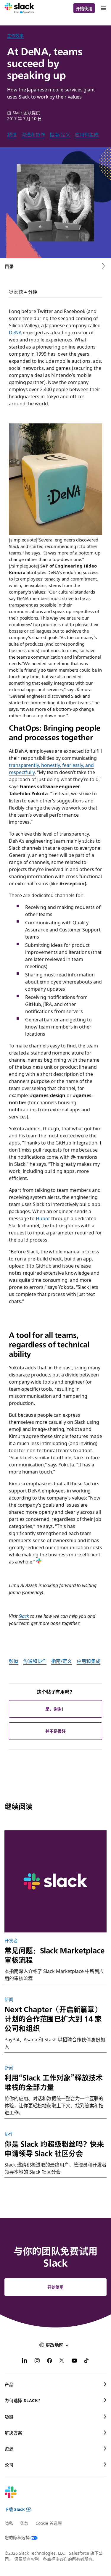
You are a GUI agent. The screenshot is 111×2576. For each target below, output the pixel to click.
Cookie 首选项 (49, 2523)
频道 (12, 134)
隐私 (9, 2523)
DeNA (15, 332)
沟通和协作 (33, 134)
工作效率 (15, 36)
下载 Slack (15, 2509)
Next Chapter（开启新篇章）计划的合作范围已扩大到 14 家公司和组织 (53, 2019)
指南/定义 (60, 134)
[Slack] (19, 8)
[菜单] (103, 8)
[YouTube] (74, 2361)
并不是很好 (56, 1731)
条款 (24, 2523)
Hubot (43, 1218)
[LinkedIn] (25, 2361)
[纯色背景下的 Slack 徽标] (55, 1881)
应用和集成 (87, 134)
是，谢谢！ (56, 1709)
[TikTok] (87, 2361)
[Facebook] (49, 2361)
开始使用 (84, 8)
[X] (62, 2361)
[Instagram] (37, 2361)
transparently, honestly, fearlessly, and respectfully (51, 768)
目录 (9, 266)
